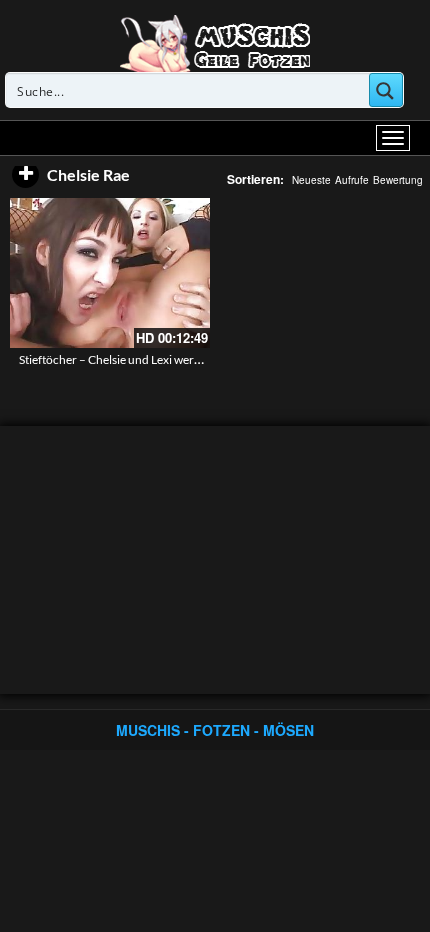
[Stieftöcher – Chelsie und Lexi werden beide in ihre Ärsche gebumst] (110, 273)
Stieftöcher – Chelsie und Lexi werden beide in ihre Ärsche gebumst (192, 359)
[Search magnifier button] (386, 90)
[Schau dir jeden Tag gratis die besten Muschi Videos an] (215, 42)
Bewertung (398, 180)
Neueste (311, 180)
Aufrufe (352, 180)
